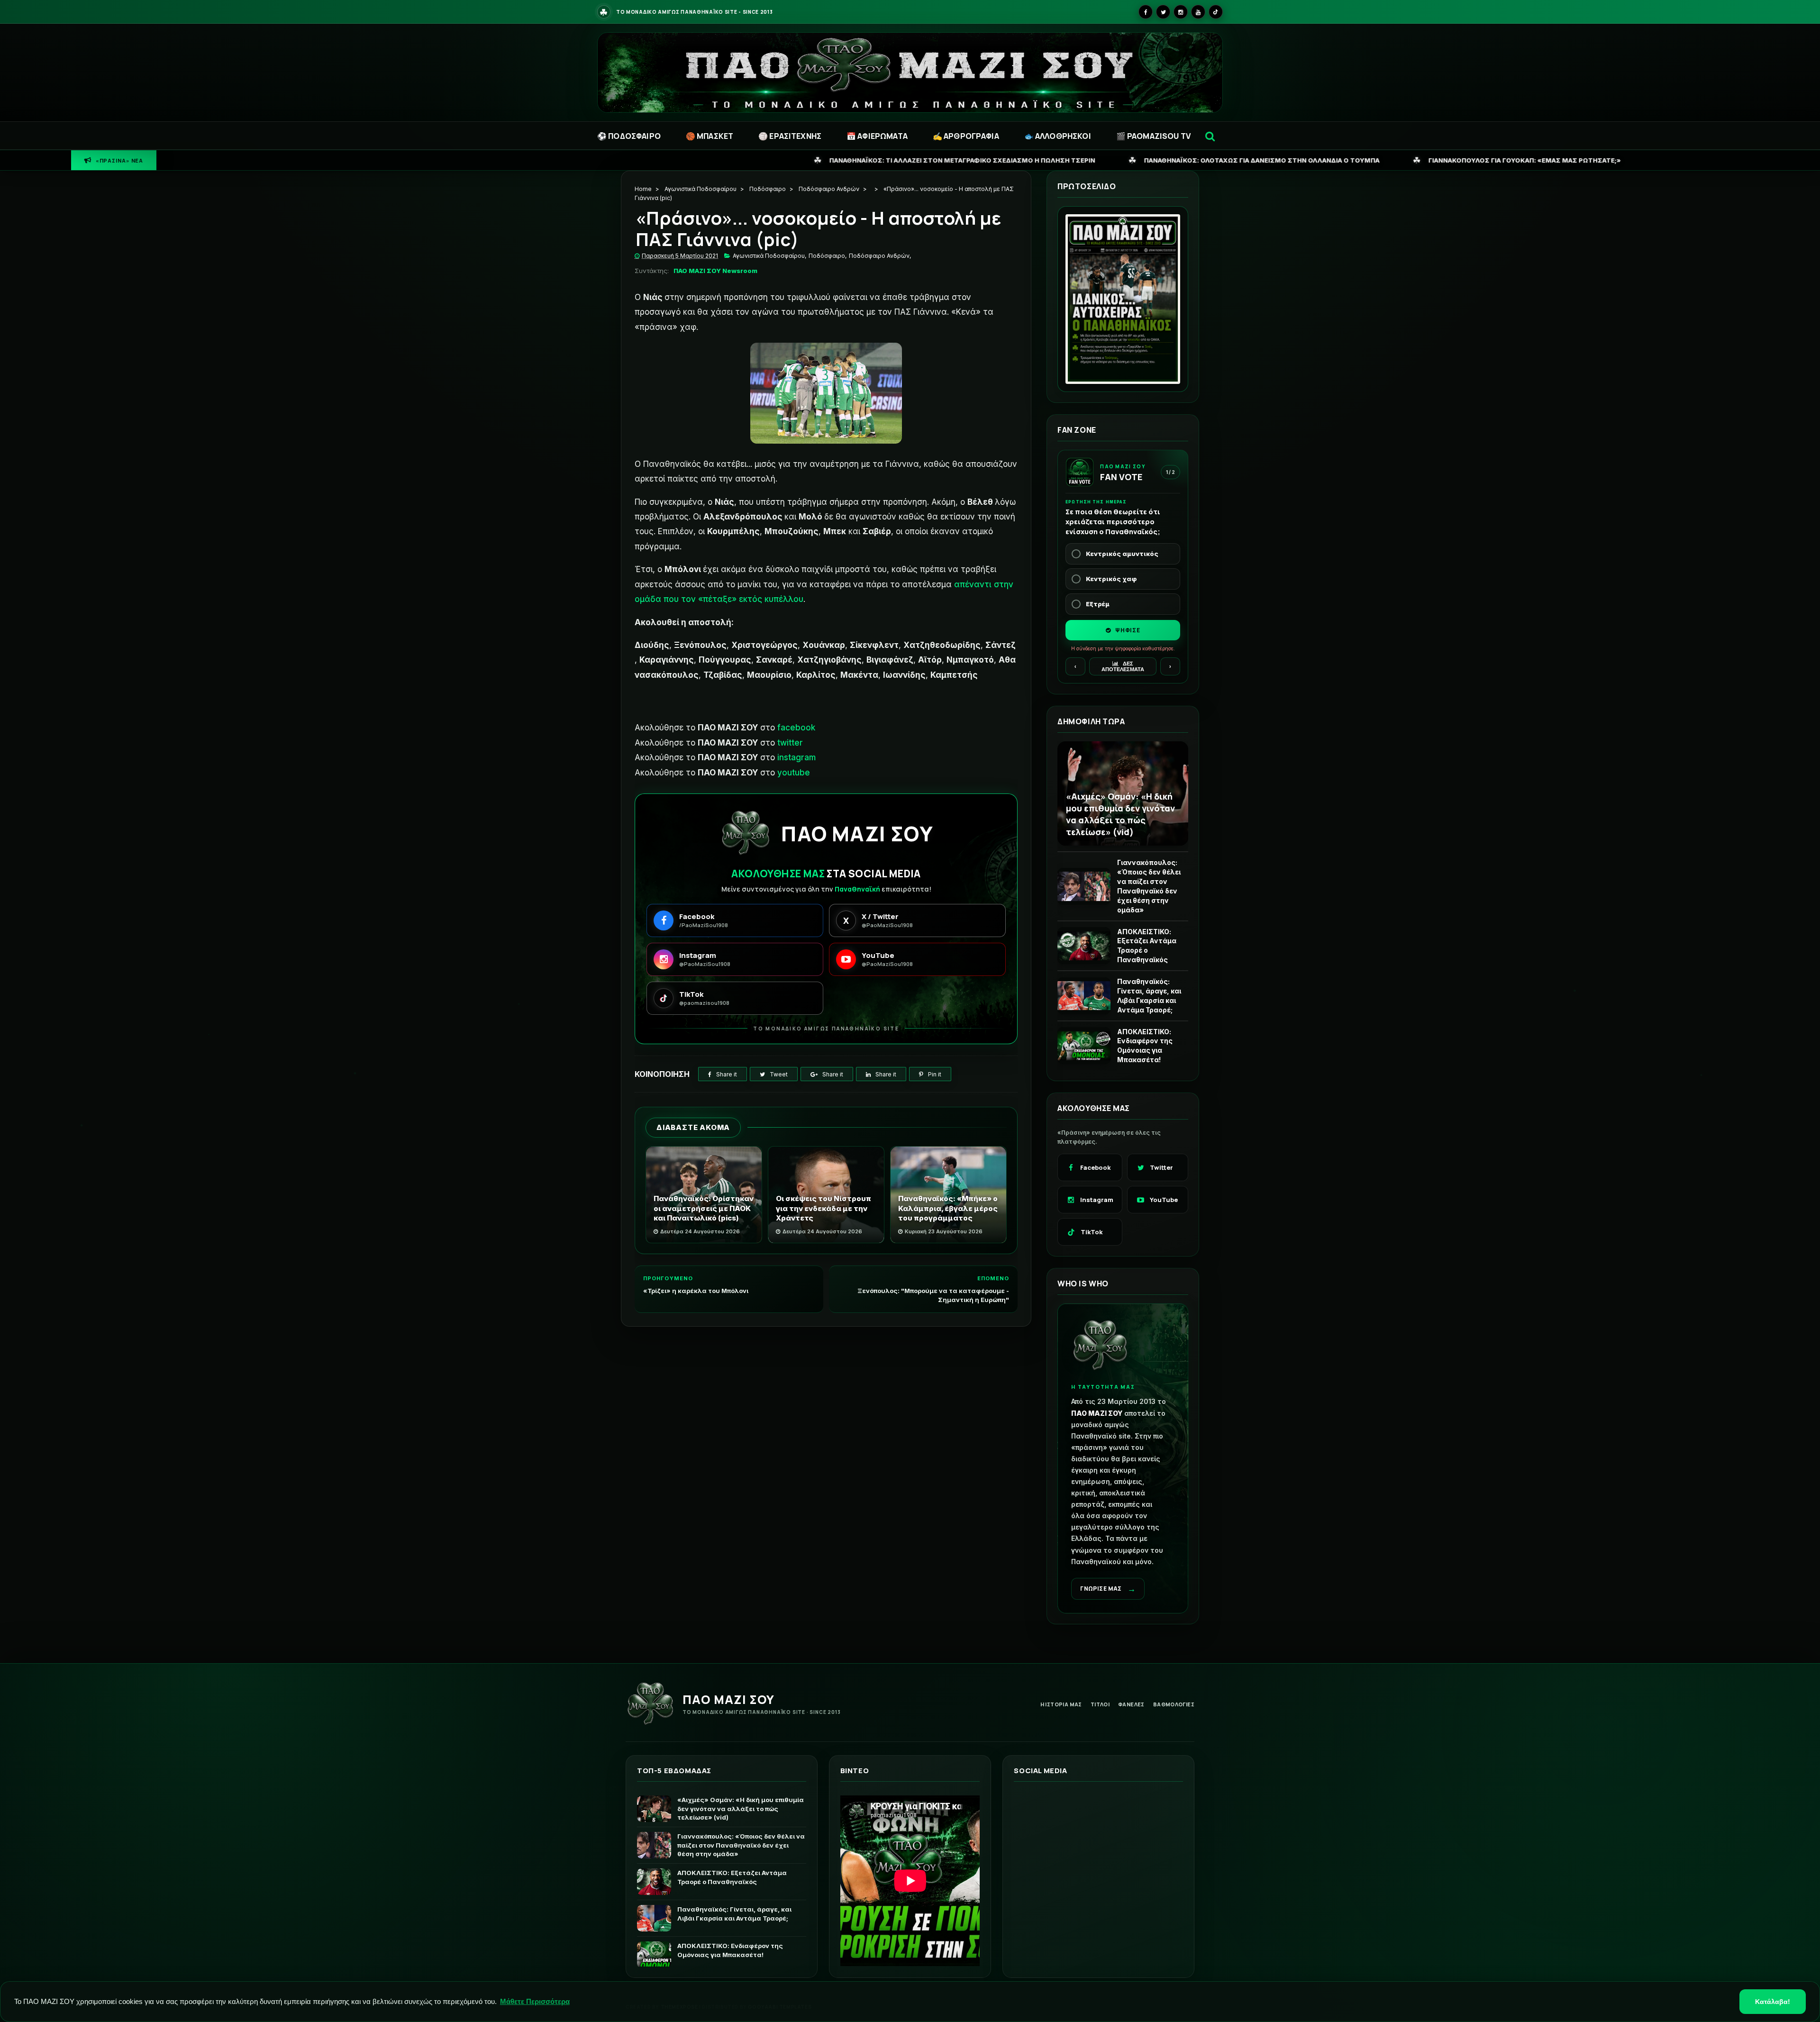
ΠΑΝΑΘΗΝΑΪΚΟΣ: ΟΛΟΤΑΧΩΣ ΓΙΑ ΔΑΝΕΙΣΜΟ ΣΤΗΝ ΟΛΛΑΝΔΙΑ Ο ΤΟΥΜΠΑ (966, 160)
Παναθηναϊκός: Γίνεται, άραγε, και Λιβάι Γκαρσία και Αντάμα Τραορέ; (1149, 996)
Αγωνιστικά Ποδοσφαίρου (701, 189)
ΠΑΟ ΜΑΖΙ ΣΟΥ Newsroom (715, 271)
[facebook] (1146, 12)
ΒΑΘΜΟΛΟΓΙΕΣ (1174, 1704)
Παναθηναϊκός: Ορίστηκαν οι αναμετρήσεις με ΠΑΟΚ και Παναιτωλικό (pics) (704, 1208)
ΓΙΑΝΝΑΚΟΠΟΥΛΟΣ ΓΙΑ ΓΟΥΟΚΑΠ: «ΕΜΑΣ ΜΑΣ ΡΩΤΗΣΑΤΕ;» (1229, 160)
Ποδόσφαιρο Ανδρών (829, 189)
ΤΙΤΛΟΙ (1100, 1704)
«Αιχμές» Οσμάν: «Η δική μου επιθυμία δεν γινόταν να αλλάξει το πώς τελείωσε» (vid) (1120, 814)
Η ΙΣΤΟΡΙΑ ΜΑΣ (1061, 1704)
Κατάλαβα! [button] (1773, 2002)
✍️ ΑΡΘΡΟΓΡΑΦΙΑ (966, 136)
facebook (796, 728)
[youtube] (1198, 12)
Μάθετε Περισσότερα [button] (535, 2001)
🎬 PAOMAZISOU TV (1153, 136)
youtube (794, 773)
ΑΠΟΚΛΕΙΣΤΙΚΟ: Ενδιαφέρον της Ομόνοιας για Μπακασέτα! (1145, 1046)
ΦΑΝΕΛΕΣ (1131, 1704)
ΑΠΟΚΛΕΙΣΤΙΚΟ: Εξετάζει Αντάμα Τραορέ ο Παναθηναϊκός (1147, 946)
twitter (790, 743)
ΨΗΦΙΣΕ (1127, 630)
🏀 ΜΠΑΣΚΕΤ (710, 136)
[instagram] (1181, 12)
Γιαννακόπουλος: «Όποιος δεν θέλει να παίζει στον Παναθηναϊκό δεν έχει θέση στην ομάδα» (1149, 886)
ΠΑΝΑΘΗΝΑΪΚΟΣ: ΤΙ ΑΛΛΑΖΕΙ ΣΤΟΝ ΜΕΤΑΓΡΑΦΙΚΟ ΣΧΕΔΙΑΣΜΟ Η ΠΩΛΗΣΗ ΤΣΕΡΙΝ (667, 160)
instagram (796, 757)
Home (643, 189)
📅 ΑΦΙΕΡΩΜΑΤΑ (877, 136)
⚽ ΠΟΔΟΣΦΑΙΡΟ (629, 136)
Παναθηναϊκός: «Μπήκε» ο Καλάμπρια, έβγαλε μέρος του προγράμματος (948, 1208)
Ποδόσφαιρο (768, 189)
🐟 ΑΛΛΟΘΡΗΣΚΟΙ (1058, 136)
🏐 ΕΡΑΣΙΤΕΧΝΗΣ (790, 136)
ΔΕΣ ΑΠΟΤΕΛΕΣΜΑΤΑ (1123, 666)
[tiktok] (1216, 12)
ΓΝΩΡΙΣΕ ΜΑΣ (1108, 1589)
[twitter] (1163, 12)
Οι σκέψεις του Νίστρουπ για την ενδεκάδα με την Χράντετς (824, 1208)
